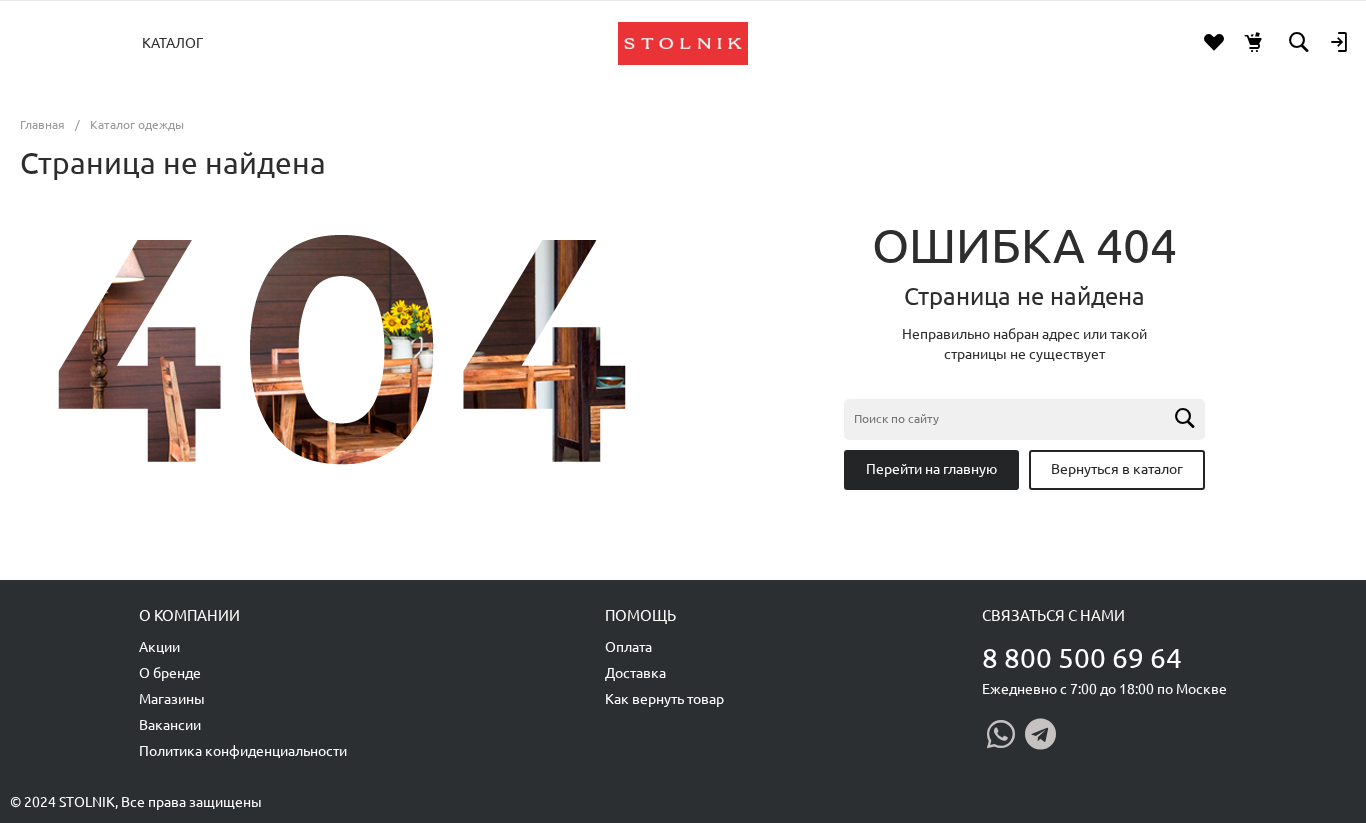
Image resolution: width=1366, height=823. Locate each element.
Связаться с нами (1053, 615)
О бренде (170, 673)
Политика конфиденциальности (243, 751)
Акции (159, 647)
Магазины (172, 699)
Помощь (640, 615)
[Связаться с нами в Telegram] (1040, 734)
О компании (189, 615)
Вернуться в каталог (1117, 469)
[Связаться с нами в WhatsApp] (1001, 734)
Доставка (635, 673)
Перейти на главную (931, 469)
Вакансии (170, 725)
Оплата (628, 647)
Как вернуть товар (664, 699)
